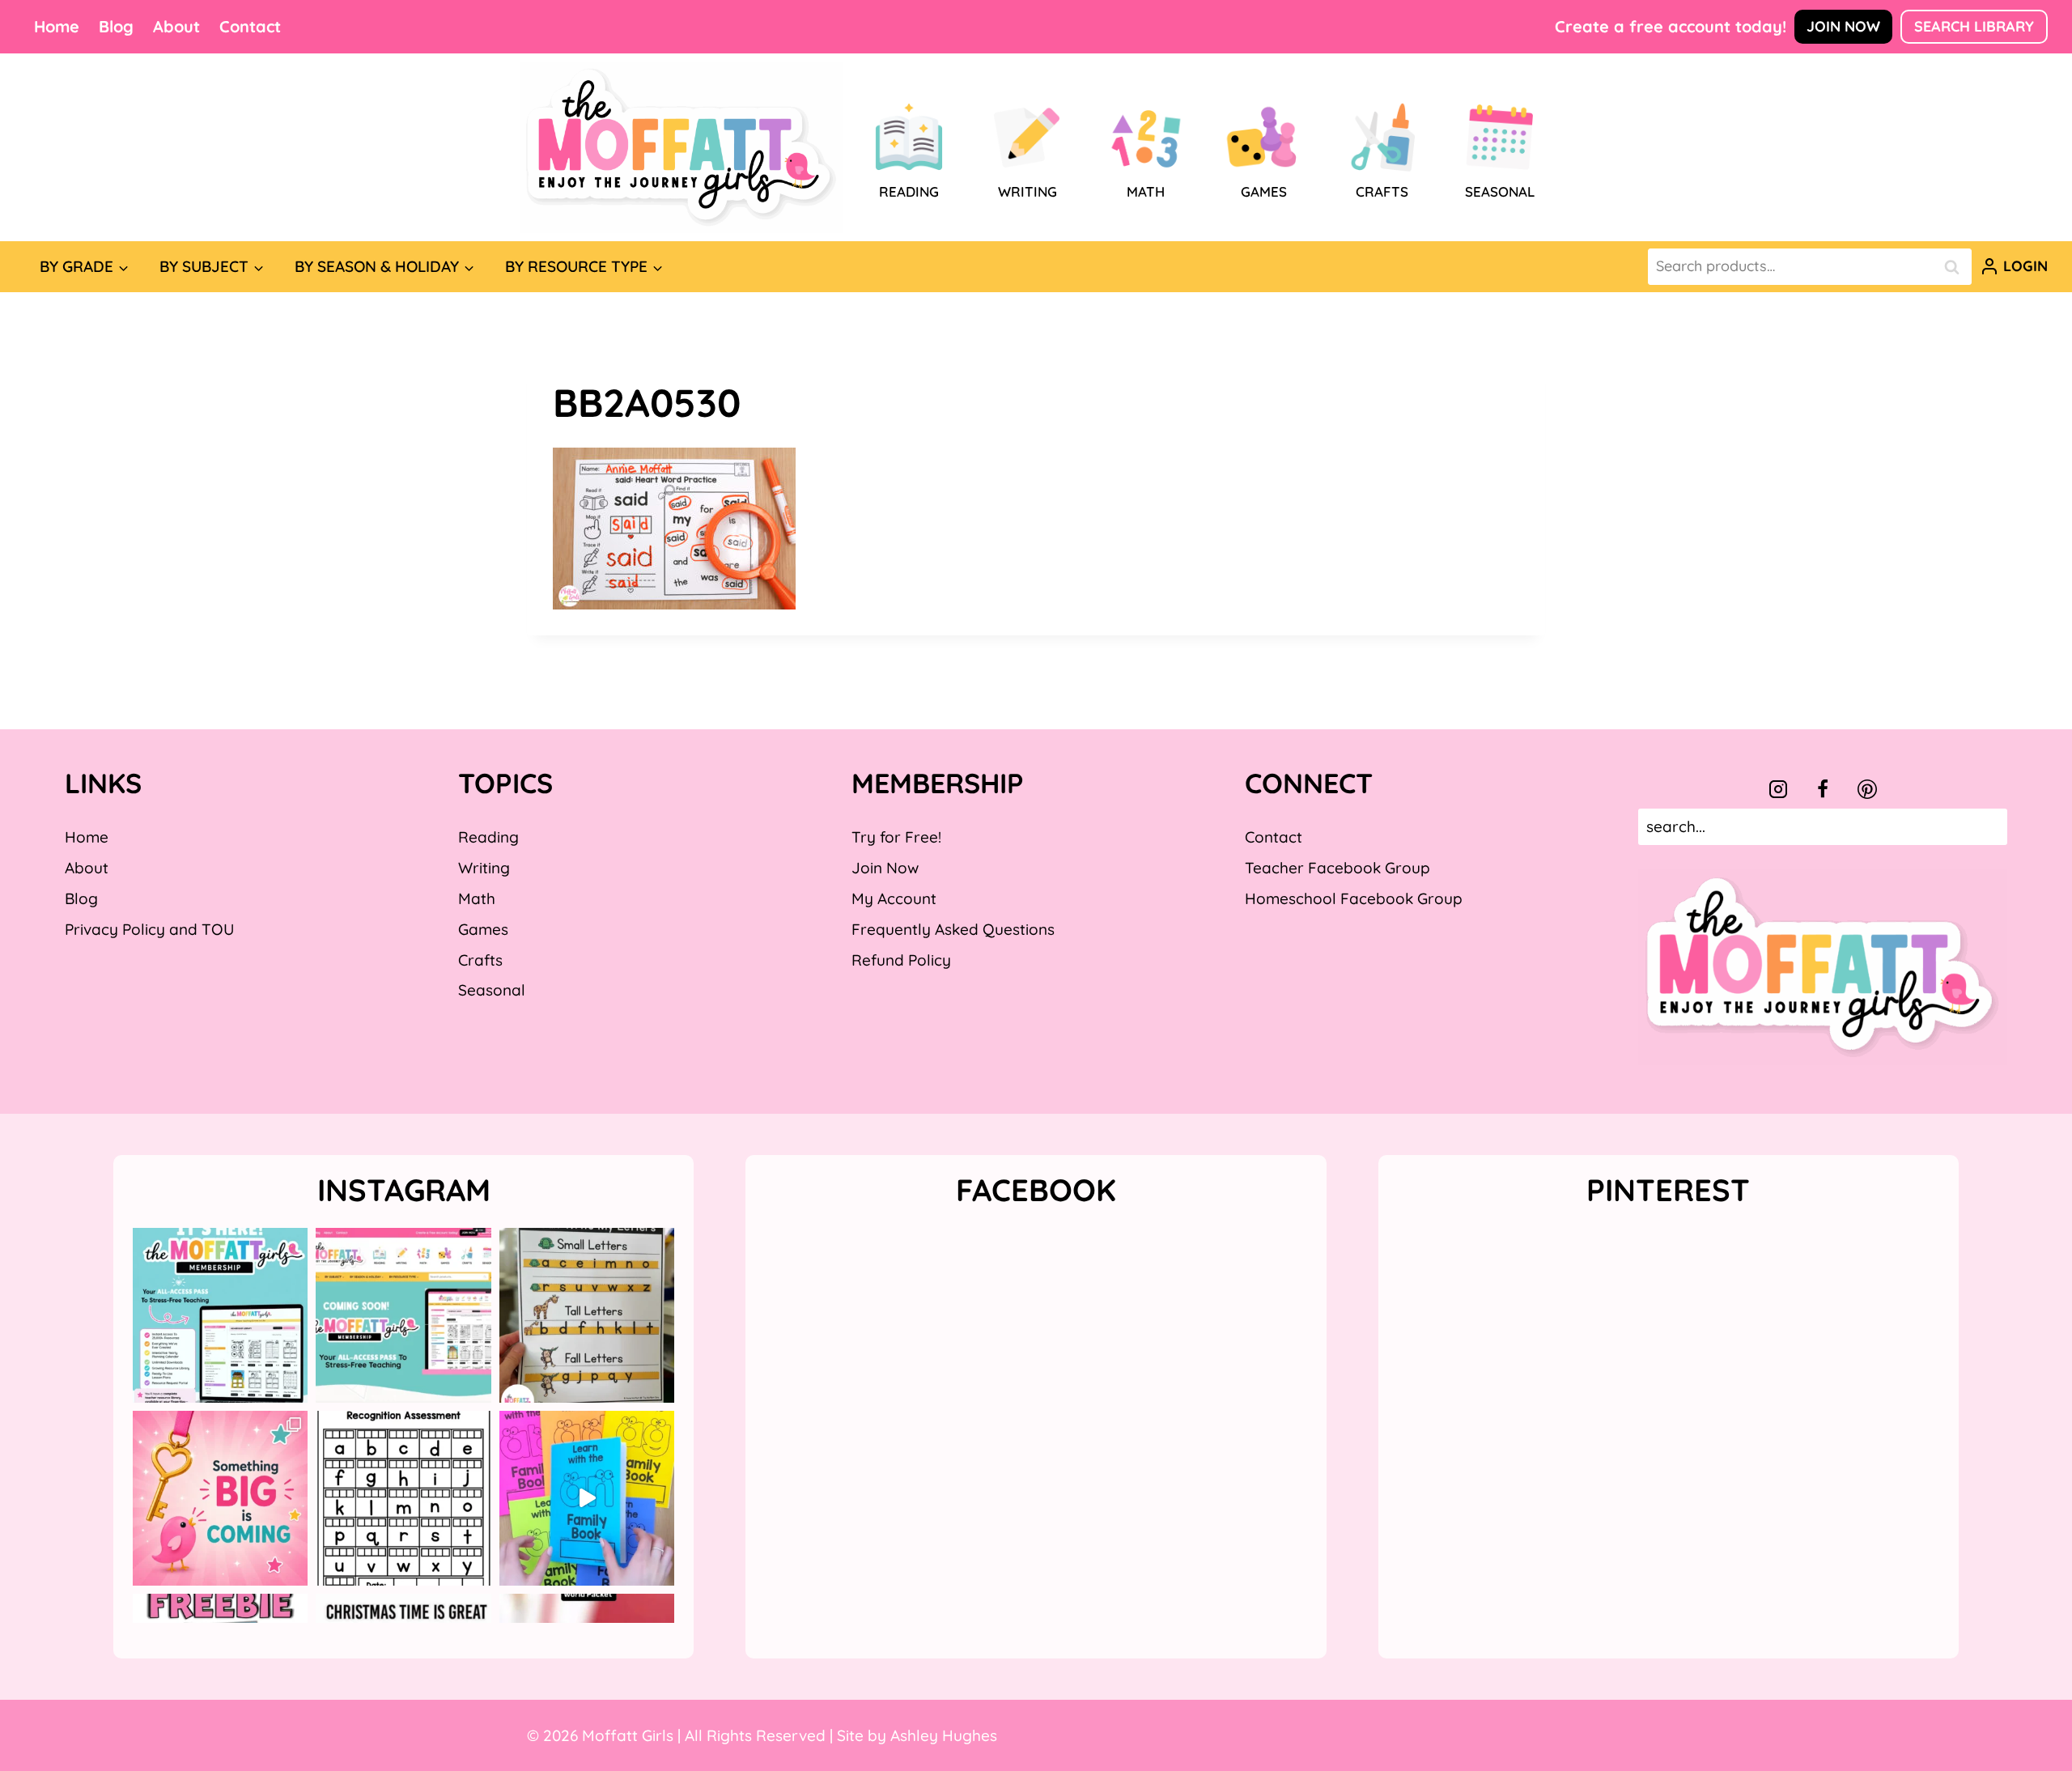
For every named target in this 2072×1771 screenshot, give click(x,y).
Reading (488, 837)
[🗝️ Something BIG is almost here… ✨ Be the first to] (220, 1498)
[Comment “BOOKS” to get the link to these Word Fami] (587, 1498)
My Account (894, 898)
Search (1956, 267)
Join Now (1843, 26)
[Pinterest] (1867, 789)
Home (57, 26)
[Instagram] (1778, 789)
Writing (484, 868)
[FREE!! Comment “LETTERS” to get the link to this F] (587, 1315)
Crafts (480, 960)
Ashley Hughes (944, 1735)
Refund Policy (901, 960)
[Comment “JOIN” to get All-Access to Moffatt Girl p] (403, 1315)
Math (477, 898)
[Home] (681, 147)
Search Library (1974, 26)
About (176, 26)
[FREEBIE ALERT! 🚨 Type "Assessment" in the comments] (403, 1498)
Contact (250, 26)
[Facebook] (1823, 789)
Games (483, 929)
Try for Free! (896, 837)
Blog (116, 26)
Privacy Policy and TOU (149, 929)
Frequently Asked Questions (953, 929)
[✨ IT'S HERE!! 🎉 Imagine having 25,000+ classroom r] (220, 1315)
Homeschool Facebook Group (1354, 898)
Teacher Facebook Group (1337, 868)
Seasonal (492, 990)
